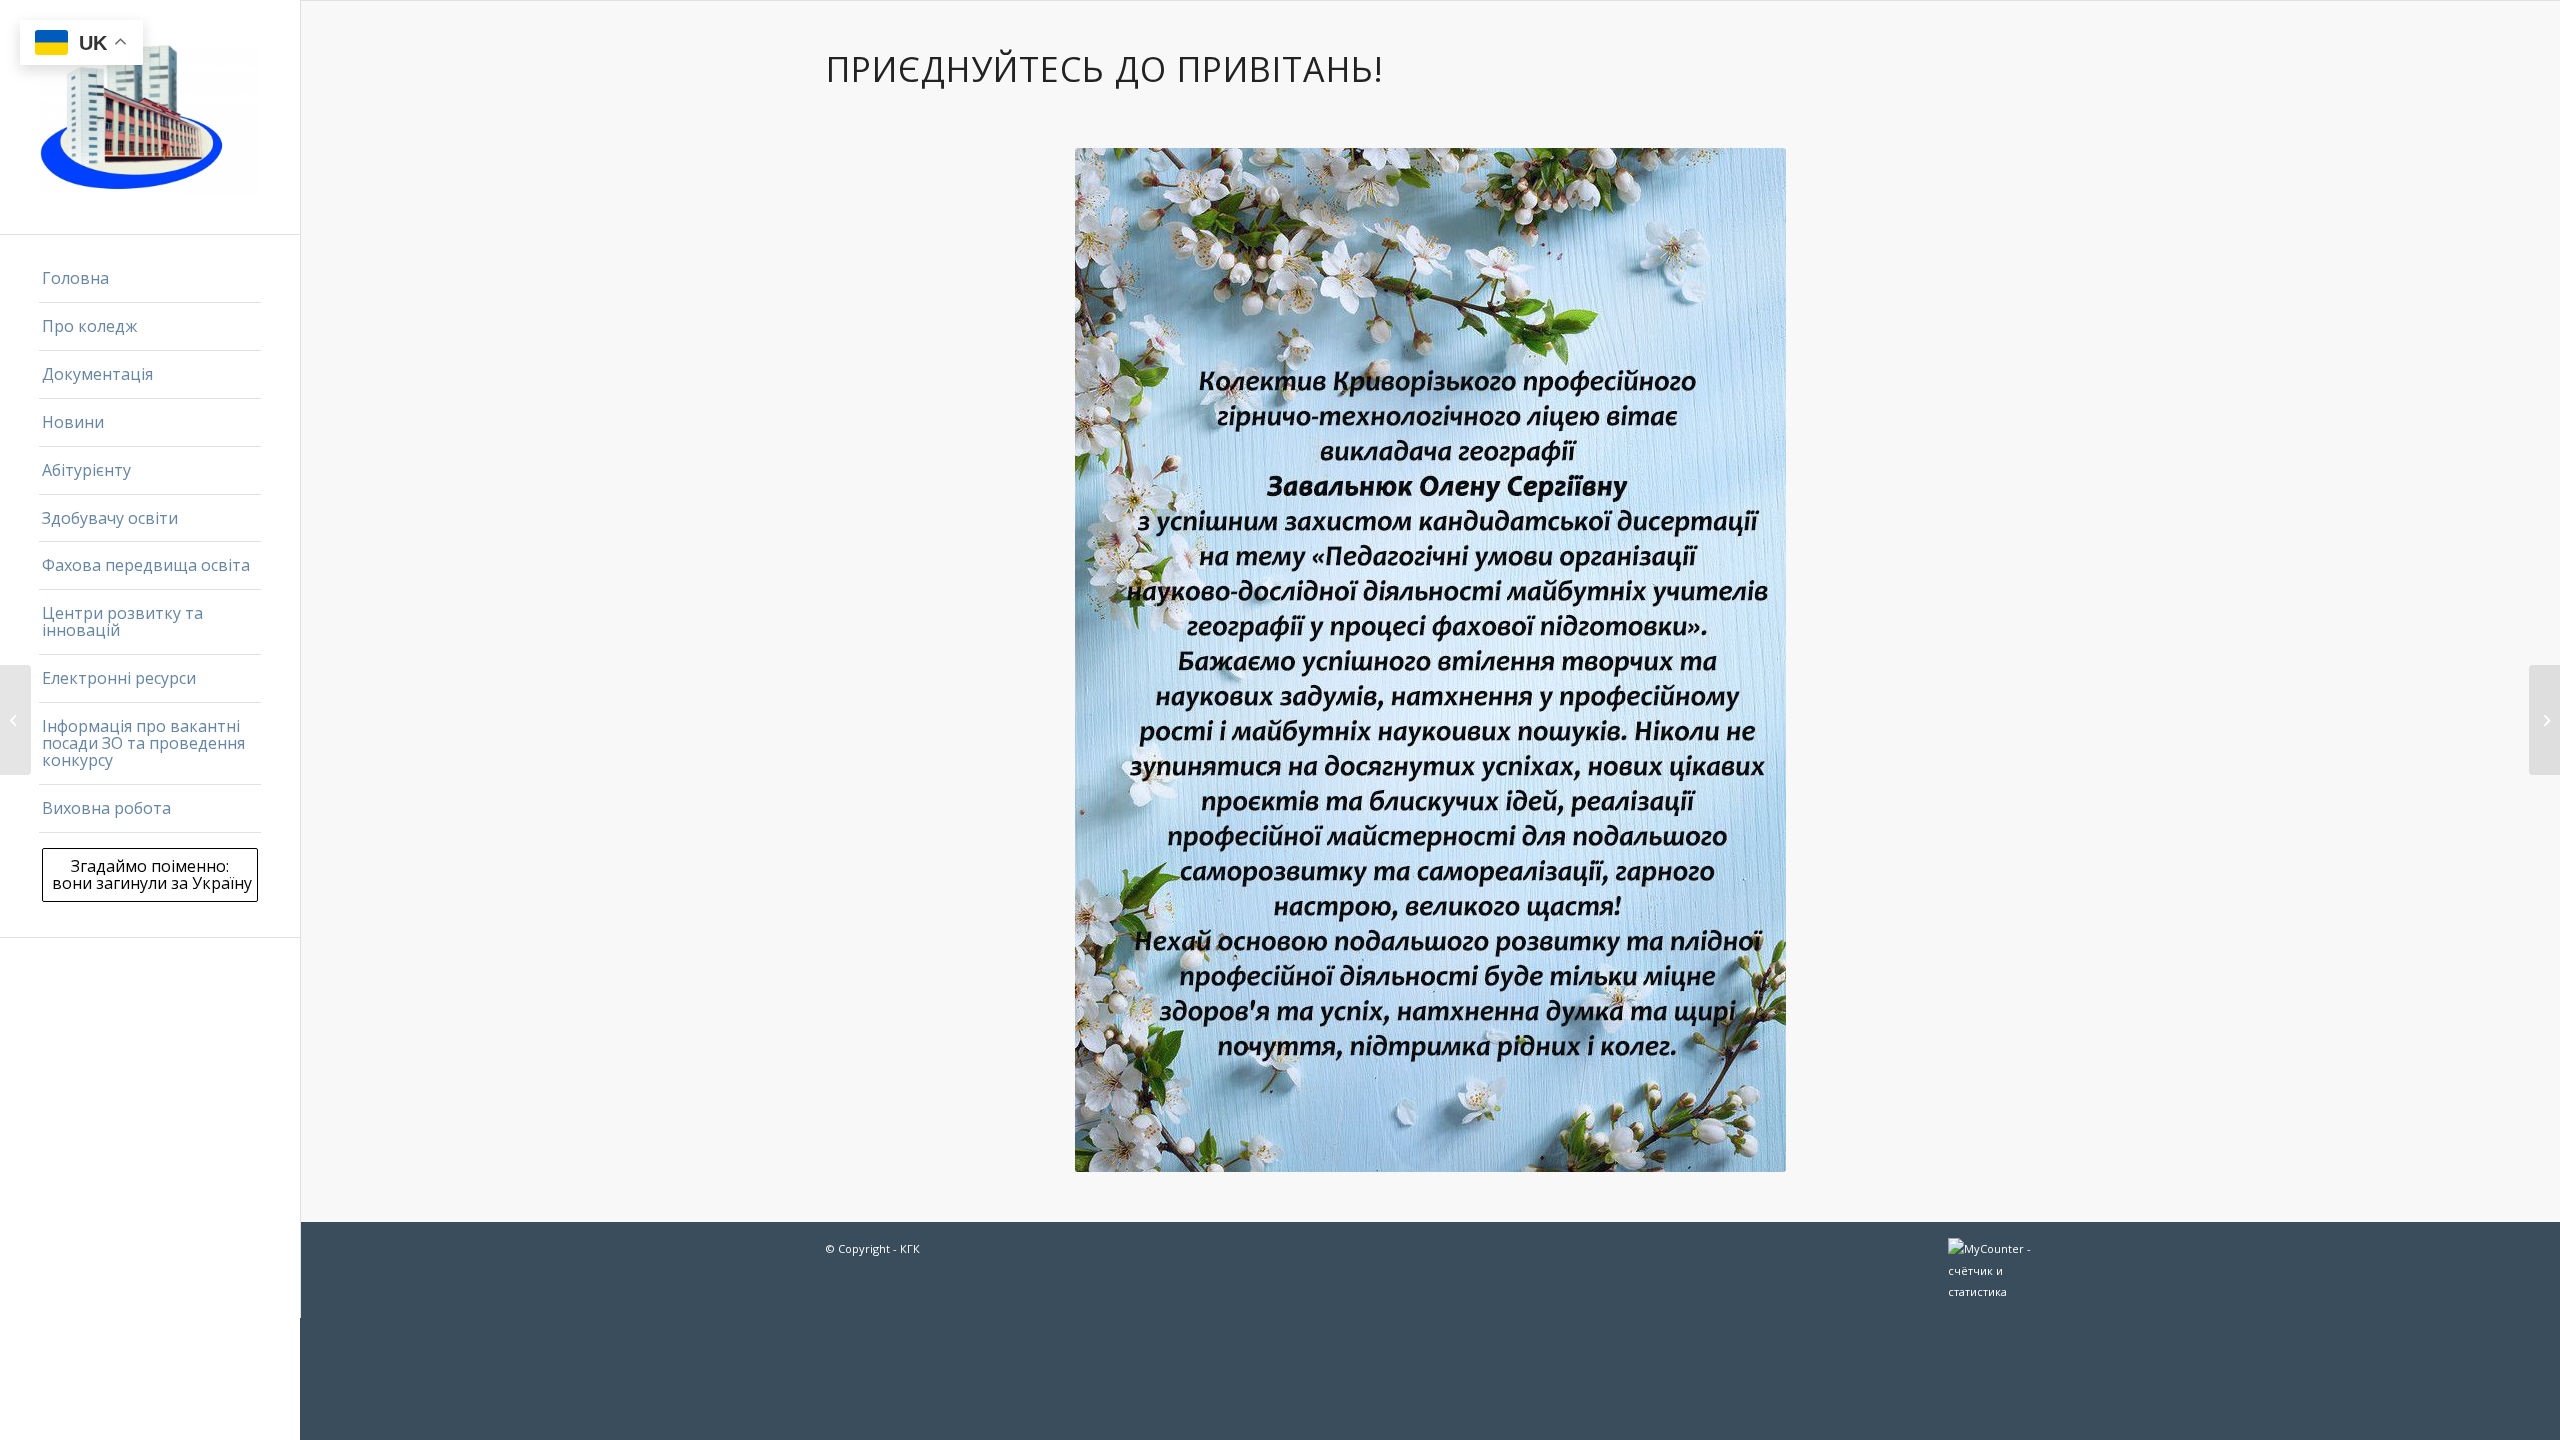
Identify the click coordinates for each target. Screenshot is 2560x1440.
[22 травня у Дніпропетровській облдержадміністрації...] (15, 720)
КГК (910, 1248)
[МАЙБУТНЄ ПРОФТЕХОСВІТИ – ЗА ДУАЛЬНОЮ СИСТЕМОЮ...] (2544, 720)
